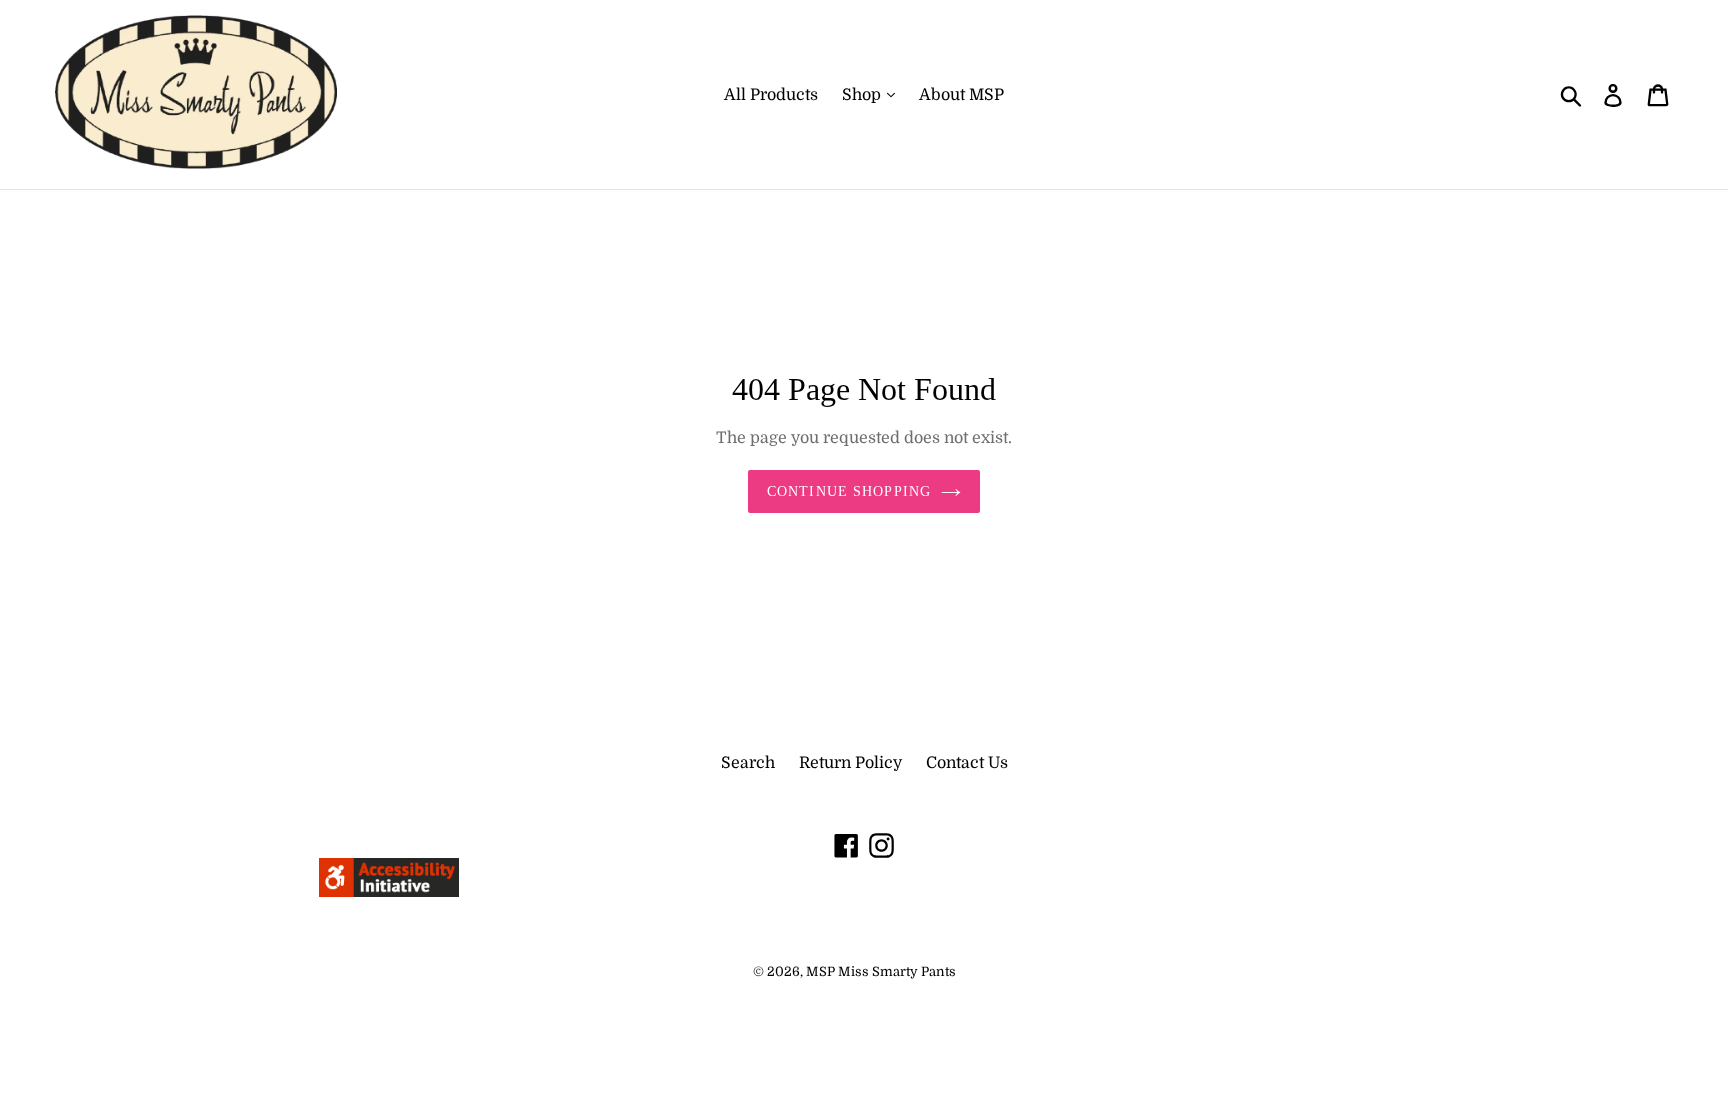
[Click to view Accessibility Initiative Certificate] (389, 892)
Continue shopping (849, 491)
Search (748, 763)
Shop (863, 95)
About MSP (961, 95)
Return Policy (850, 763)
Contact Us (967, 763)
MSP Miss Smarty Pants (881, 971)
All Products (771, 95)
